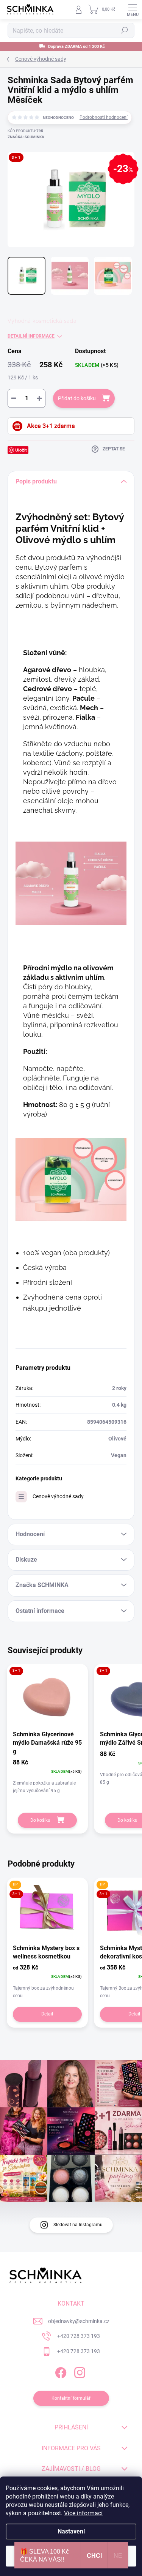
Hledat (125, 30)
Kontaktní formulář (71, 2398)
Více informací (83, 2513)
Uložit (21, 450)
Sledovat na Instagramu (78, 2225)
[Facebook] (60, 2371)
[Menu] (133, 9)
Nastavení (71, 2531)
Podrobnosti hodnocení (104, 117)
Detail (47, 2014)
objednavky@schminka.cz (79, 2321)
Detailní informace (31, 336)
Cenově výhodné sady (58, 1496)
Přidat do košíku (77, 398)
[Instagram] (79, 2371)
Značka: (26, 137)
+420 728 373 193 (79, 2336)
